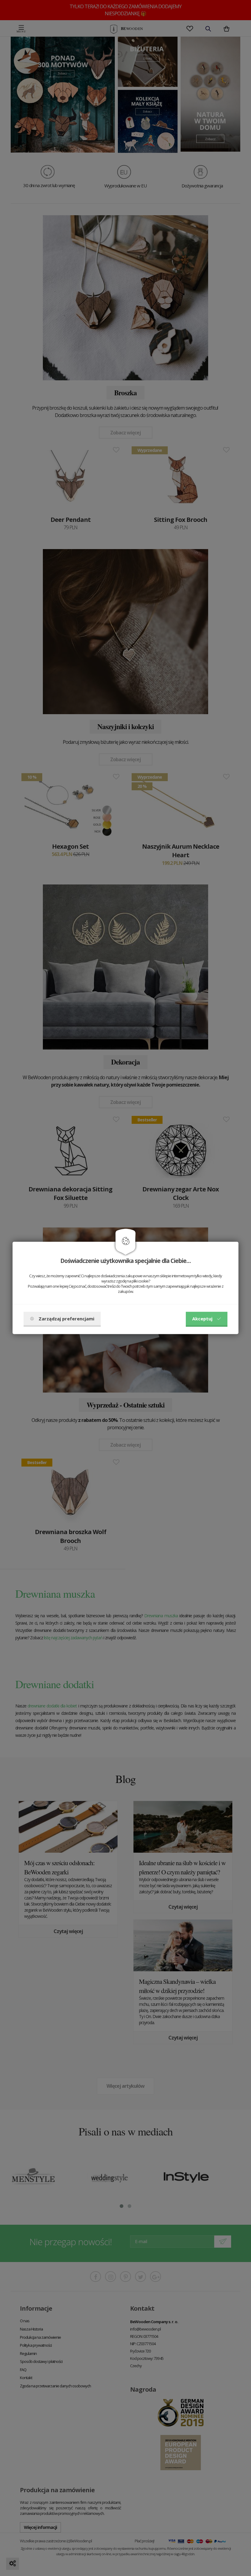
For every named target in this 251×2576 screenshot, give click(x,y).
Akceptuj (202, 1319)
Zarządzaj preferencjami (66, 1319)
